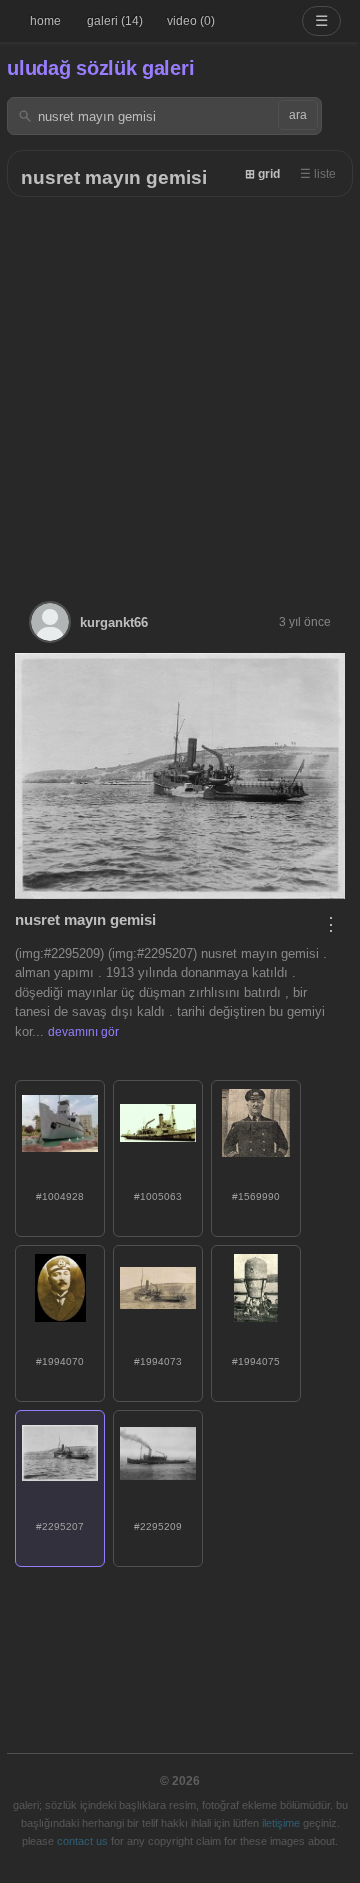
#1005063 (158, 1196)
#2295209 (158, 1526)
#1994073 (158, 1361)
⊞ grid (262, 174)
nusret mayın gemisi (114, 177)
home (45, 21)
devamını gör (83, 1032)
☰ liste (318, 174)
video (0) (191, 21)
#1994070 (60, 1361)
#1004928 (60, 1196)
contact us (82, 1841)
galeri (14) (115, 21)
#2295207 (60, 1526)
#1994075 (256, 1361)
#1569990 (256, 1196)
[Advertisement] (180, 387)
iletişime (281, 1823)
